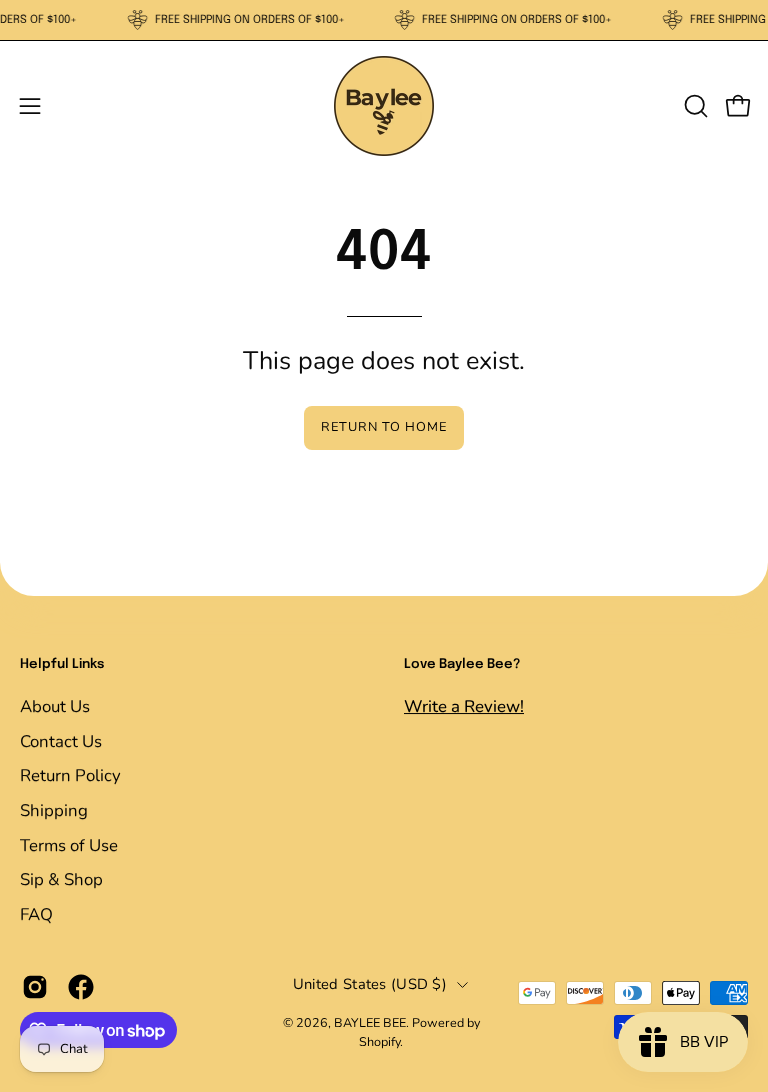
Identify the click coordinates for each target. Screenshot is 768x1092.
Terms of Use (69, 844)
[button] (694, 106)
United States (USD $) (370, 985)
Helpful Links (62, 664)
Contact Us (61, 740)
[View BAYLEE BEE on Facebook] (81, 987)
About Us (55, 706)
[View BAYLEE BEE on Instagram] (35, 987)
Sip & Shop (61, 879)
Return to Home (383, 427)
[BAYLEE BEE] (384, 106)
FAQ (36, 913)
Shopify (379, 1041)
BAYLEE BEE (370, 1022)
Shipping (54, 809)
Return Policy (70, 775)
